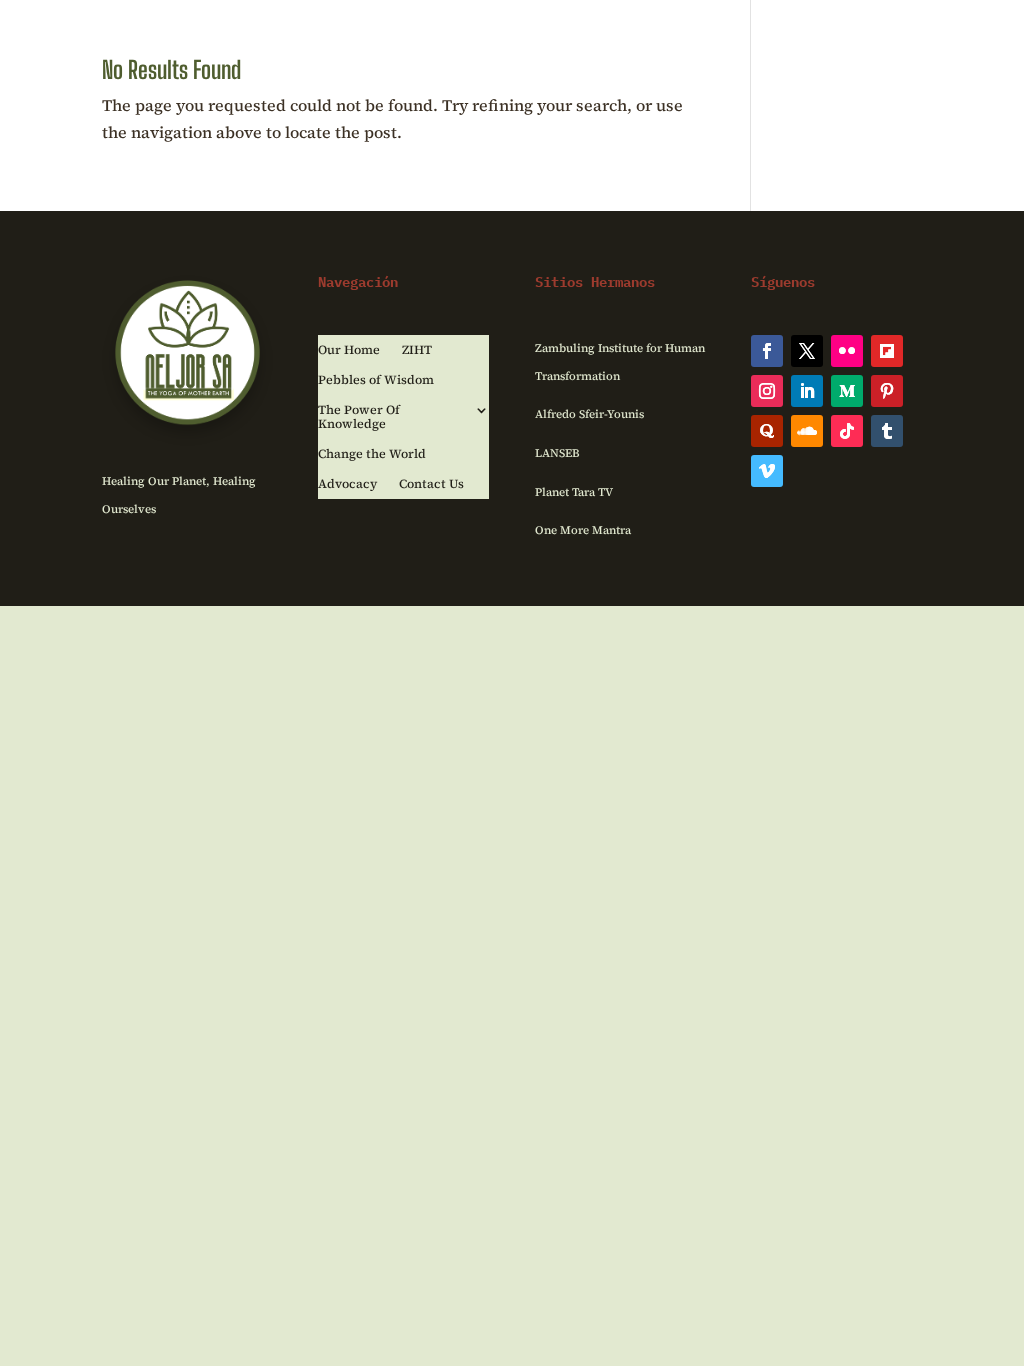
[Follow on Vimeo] (767, 471)
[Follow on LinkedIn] (807, 391)
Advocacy (347, 484)
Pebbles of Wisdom (376, 380)
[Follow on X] (807, 351)
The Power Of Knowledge (359, 417)
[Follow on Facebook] (767, 351)
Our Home (349, 350)
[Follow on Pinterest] (887, 391)
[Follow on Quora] (767, 431)
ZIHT (417, 350)
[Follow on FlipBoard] (887, 351)
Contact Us (431, 484)
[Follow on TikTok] (847, 431)
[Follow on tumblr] (887, 431)
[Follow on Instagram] (767, 391)
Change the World (372, 454)
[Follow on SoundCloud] (807, 431)
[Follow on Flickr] (847, 351)
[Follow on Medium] (847, 391)
